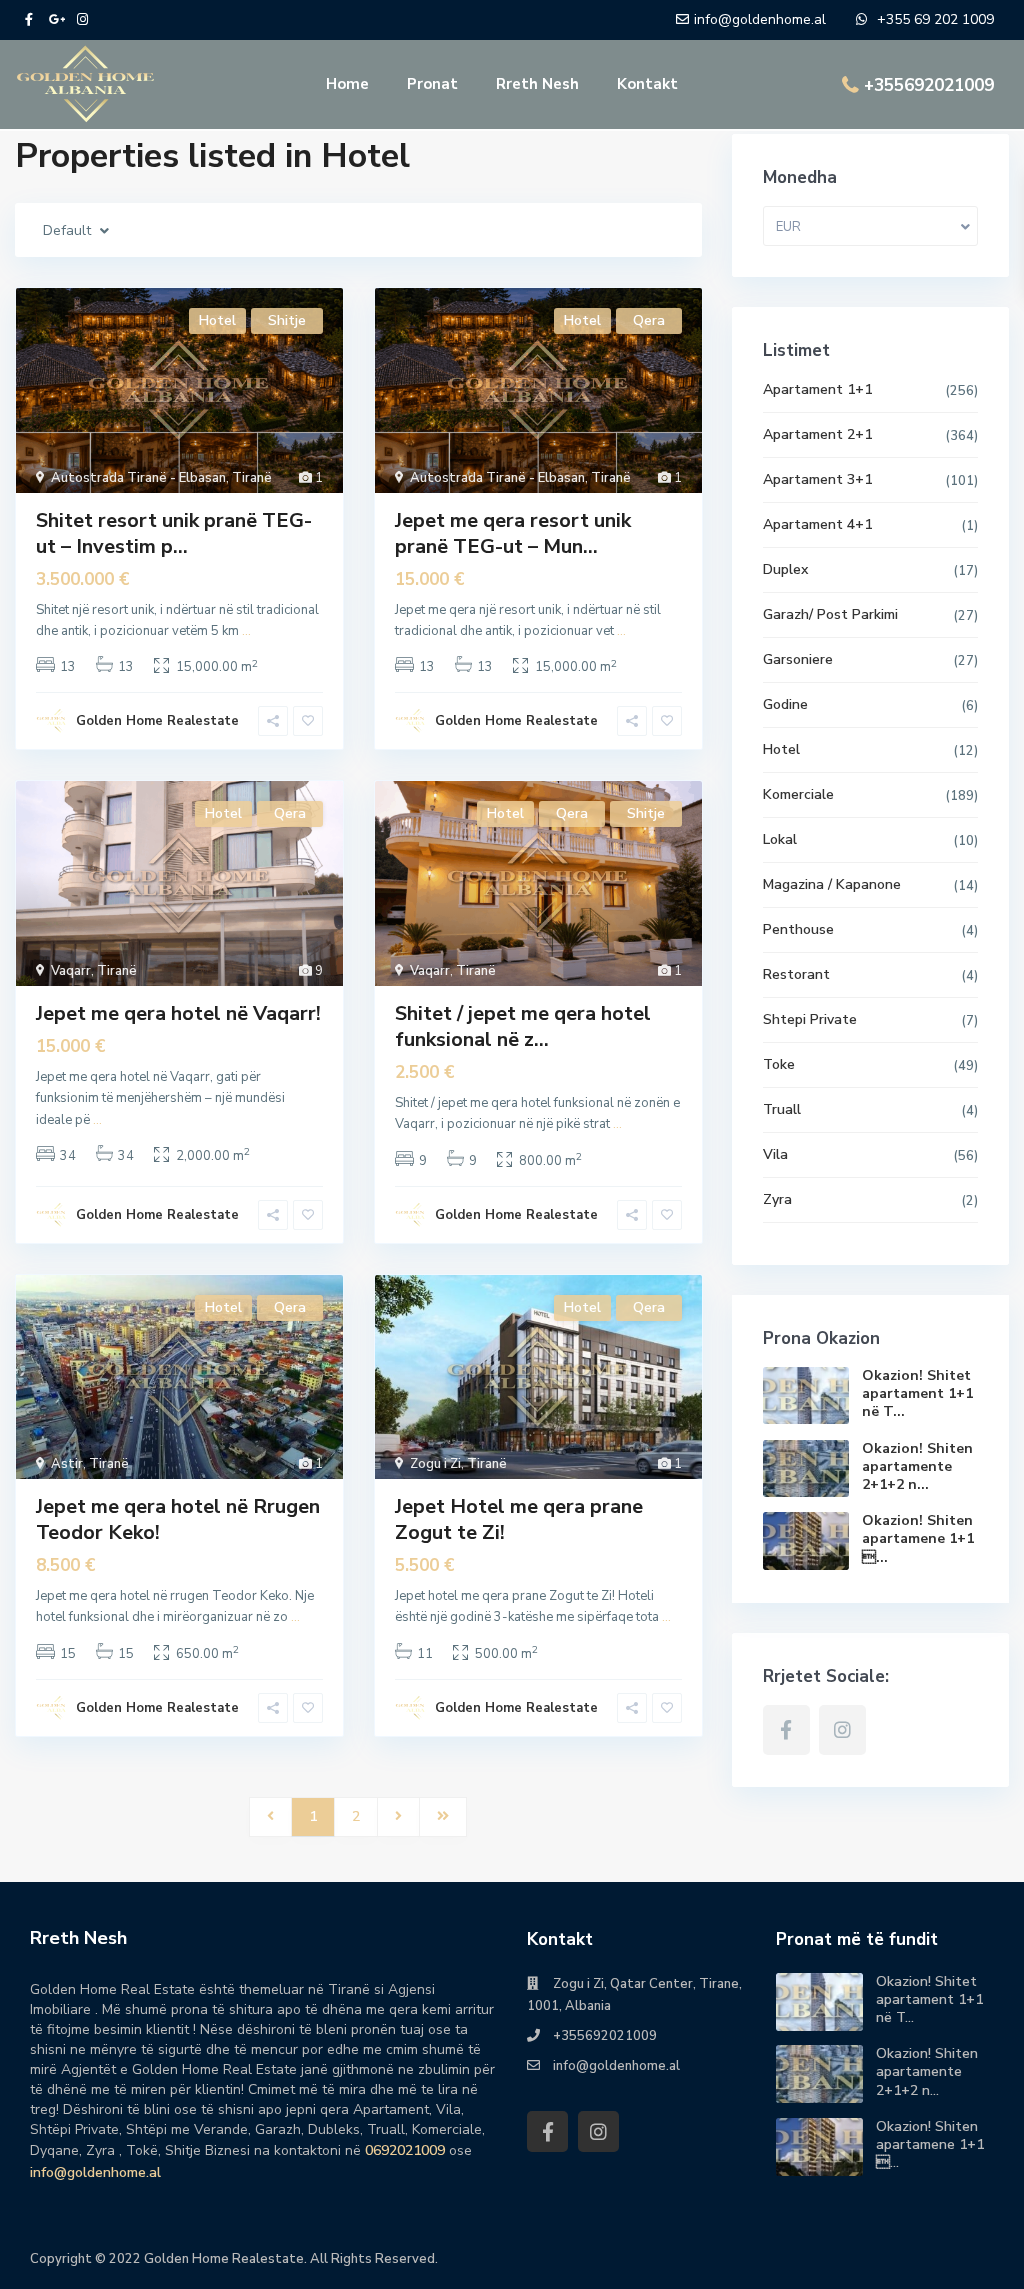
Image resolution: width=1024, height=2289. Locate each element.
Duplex (785, 569)
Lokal (780, 839)
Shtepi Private (810, 1019)
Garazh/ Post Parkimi (830, 614)
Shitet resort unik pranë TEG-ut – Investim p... (174, 533)
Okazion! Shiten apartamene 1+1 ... (918, 1538)
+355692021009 (929, 85)
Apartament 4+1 (817, 524)
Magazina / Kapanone (832, 884)
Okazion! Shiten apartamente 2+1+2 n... (917, 1466)
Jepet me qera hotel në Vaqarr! (178, 1013)
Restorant (796, 974)
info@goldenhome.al (95, 2172)
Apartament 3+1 (817, 479)
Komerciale (798, 794)
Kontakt (647, 84)
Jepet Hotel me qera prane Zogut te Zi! (519, 1519)
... (246, 631)
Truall (782, 1109)
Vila (775, 1154)
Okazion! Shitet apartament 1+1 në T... (917, 1393)
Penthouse (798, 929)
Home (347, 84)
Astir (67, 1464)
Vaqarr (71, 971)
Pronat (432, 84)
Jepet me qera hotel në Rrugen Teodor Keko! (178, 1519)
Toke (779, 1064)
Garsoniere (798, 659)
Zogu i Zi (435, 1464)
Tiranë (252, 478)
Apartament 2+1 (817, 434)
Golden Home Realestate (157, 721)
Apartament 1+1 (817, 389)
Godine (785, 704)
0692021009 (405, 2150)
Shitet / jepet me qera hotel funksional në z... (523, 1026)
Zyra (777, 1199)
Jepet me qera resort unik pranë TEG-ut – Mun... (513, 533)
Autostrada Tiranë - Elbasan (138, 478)
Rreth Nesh (537, 84)
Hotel (781, 749)
